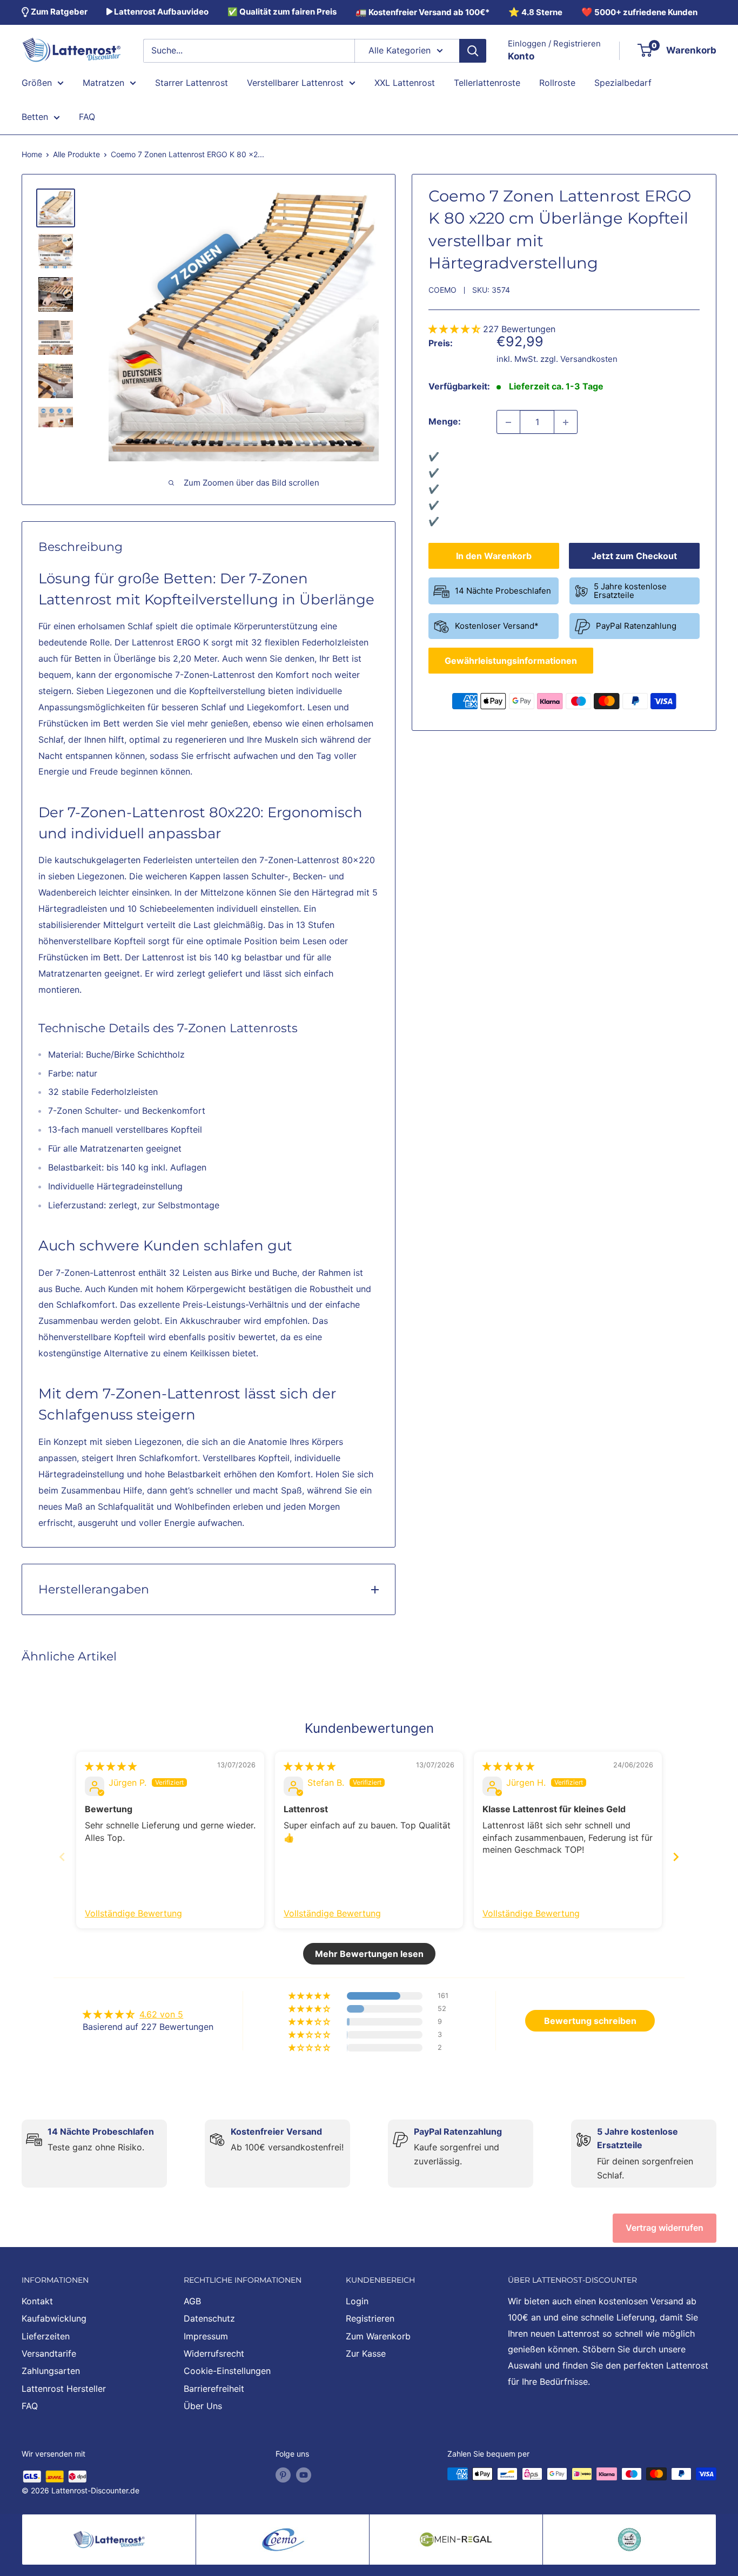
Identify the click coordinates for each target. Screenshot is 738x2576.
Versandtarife (49, 2353)
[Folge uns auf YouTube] (304, 2475)
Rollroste (557, 82)
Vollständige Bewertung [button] (133, 1913)
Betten (35, 117)
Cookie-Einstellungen (227, 2371)
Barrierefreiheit (214, 2389)
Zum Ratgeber (58, 12)
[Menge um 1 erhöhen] (566, 422)
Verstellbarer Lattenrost (295, 82)
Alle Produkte (76, 154)
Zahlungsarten (51, 2371)
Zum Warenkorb (378, 2336)
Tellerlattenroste (487, 82)
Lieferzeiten (46, 2336)
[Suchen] (473, 51)
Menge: (445, 422)
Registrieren (370, 2318)
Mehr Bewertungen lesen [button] (369, 1954)
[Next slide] (676, 1857)
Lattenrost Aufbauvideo (160, 12)
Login (357, 2301)
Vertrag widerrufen (665, 2228)
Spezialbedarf (623, 82)
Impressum (206, 2336)
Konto (521, 56)
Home (32, 154)
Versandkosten (589, 359)
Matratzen (103, 82)
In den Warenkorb (494, 556)
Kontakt (37, 2301)
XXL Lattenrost (405, 82)
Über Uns (203, 2406)
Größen (37, 82)
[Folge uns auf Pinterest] (283, 2475)
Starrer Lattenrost (192, 82)
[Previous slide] (62, 1857)
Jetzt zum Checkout (634, 556)
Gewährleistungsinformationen (511, 661)
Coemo (442, 290)
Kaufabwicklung (54, 2318)
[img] (111, 1766)
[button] (456, 329)
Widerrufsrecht (214, 2353)
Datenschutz (209, 2318)
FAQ (87, 117)
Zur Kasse (366, 2353)
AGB (192, 2301)
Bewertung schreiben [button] (590, 2021)
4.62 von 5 (161, 2014)
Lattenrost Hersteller (64, 2389)
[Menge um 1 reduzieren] (508, 422)
